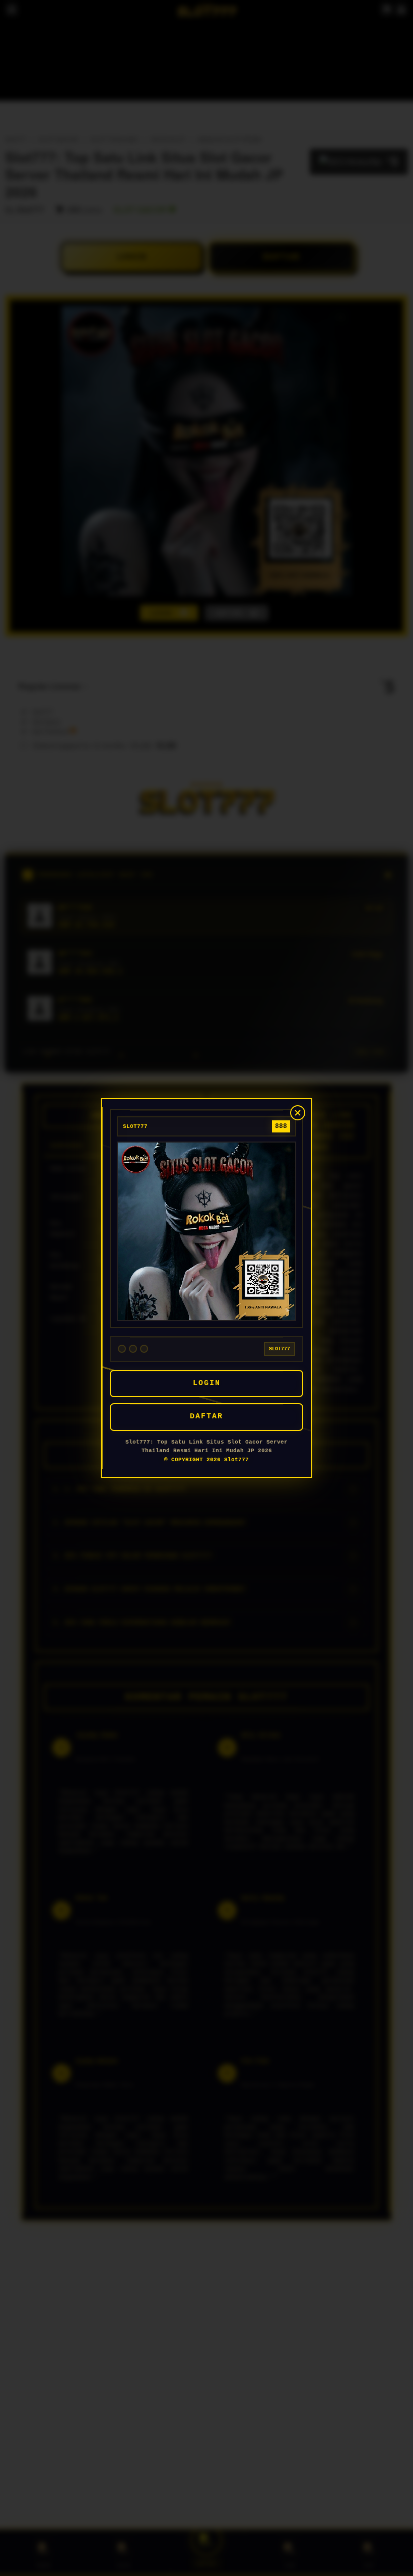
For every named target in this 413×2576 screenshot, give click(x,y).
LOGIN (207, 1383)
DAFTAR (206, 1417)
